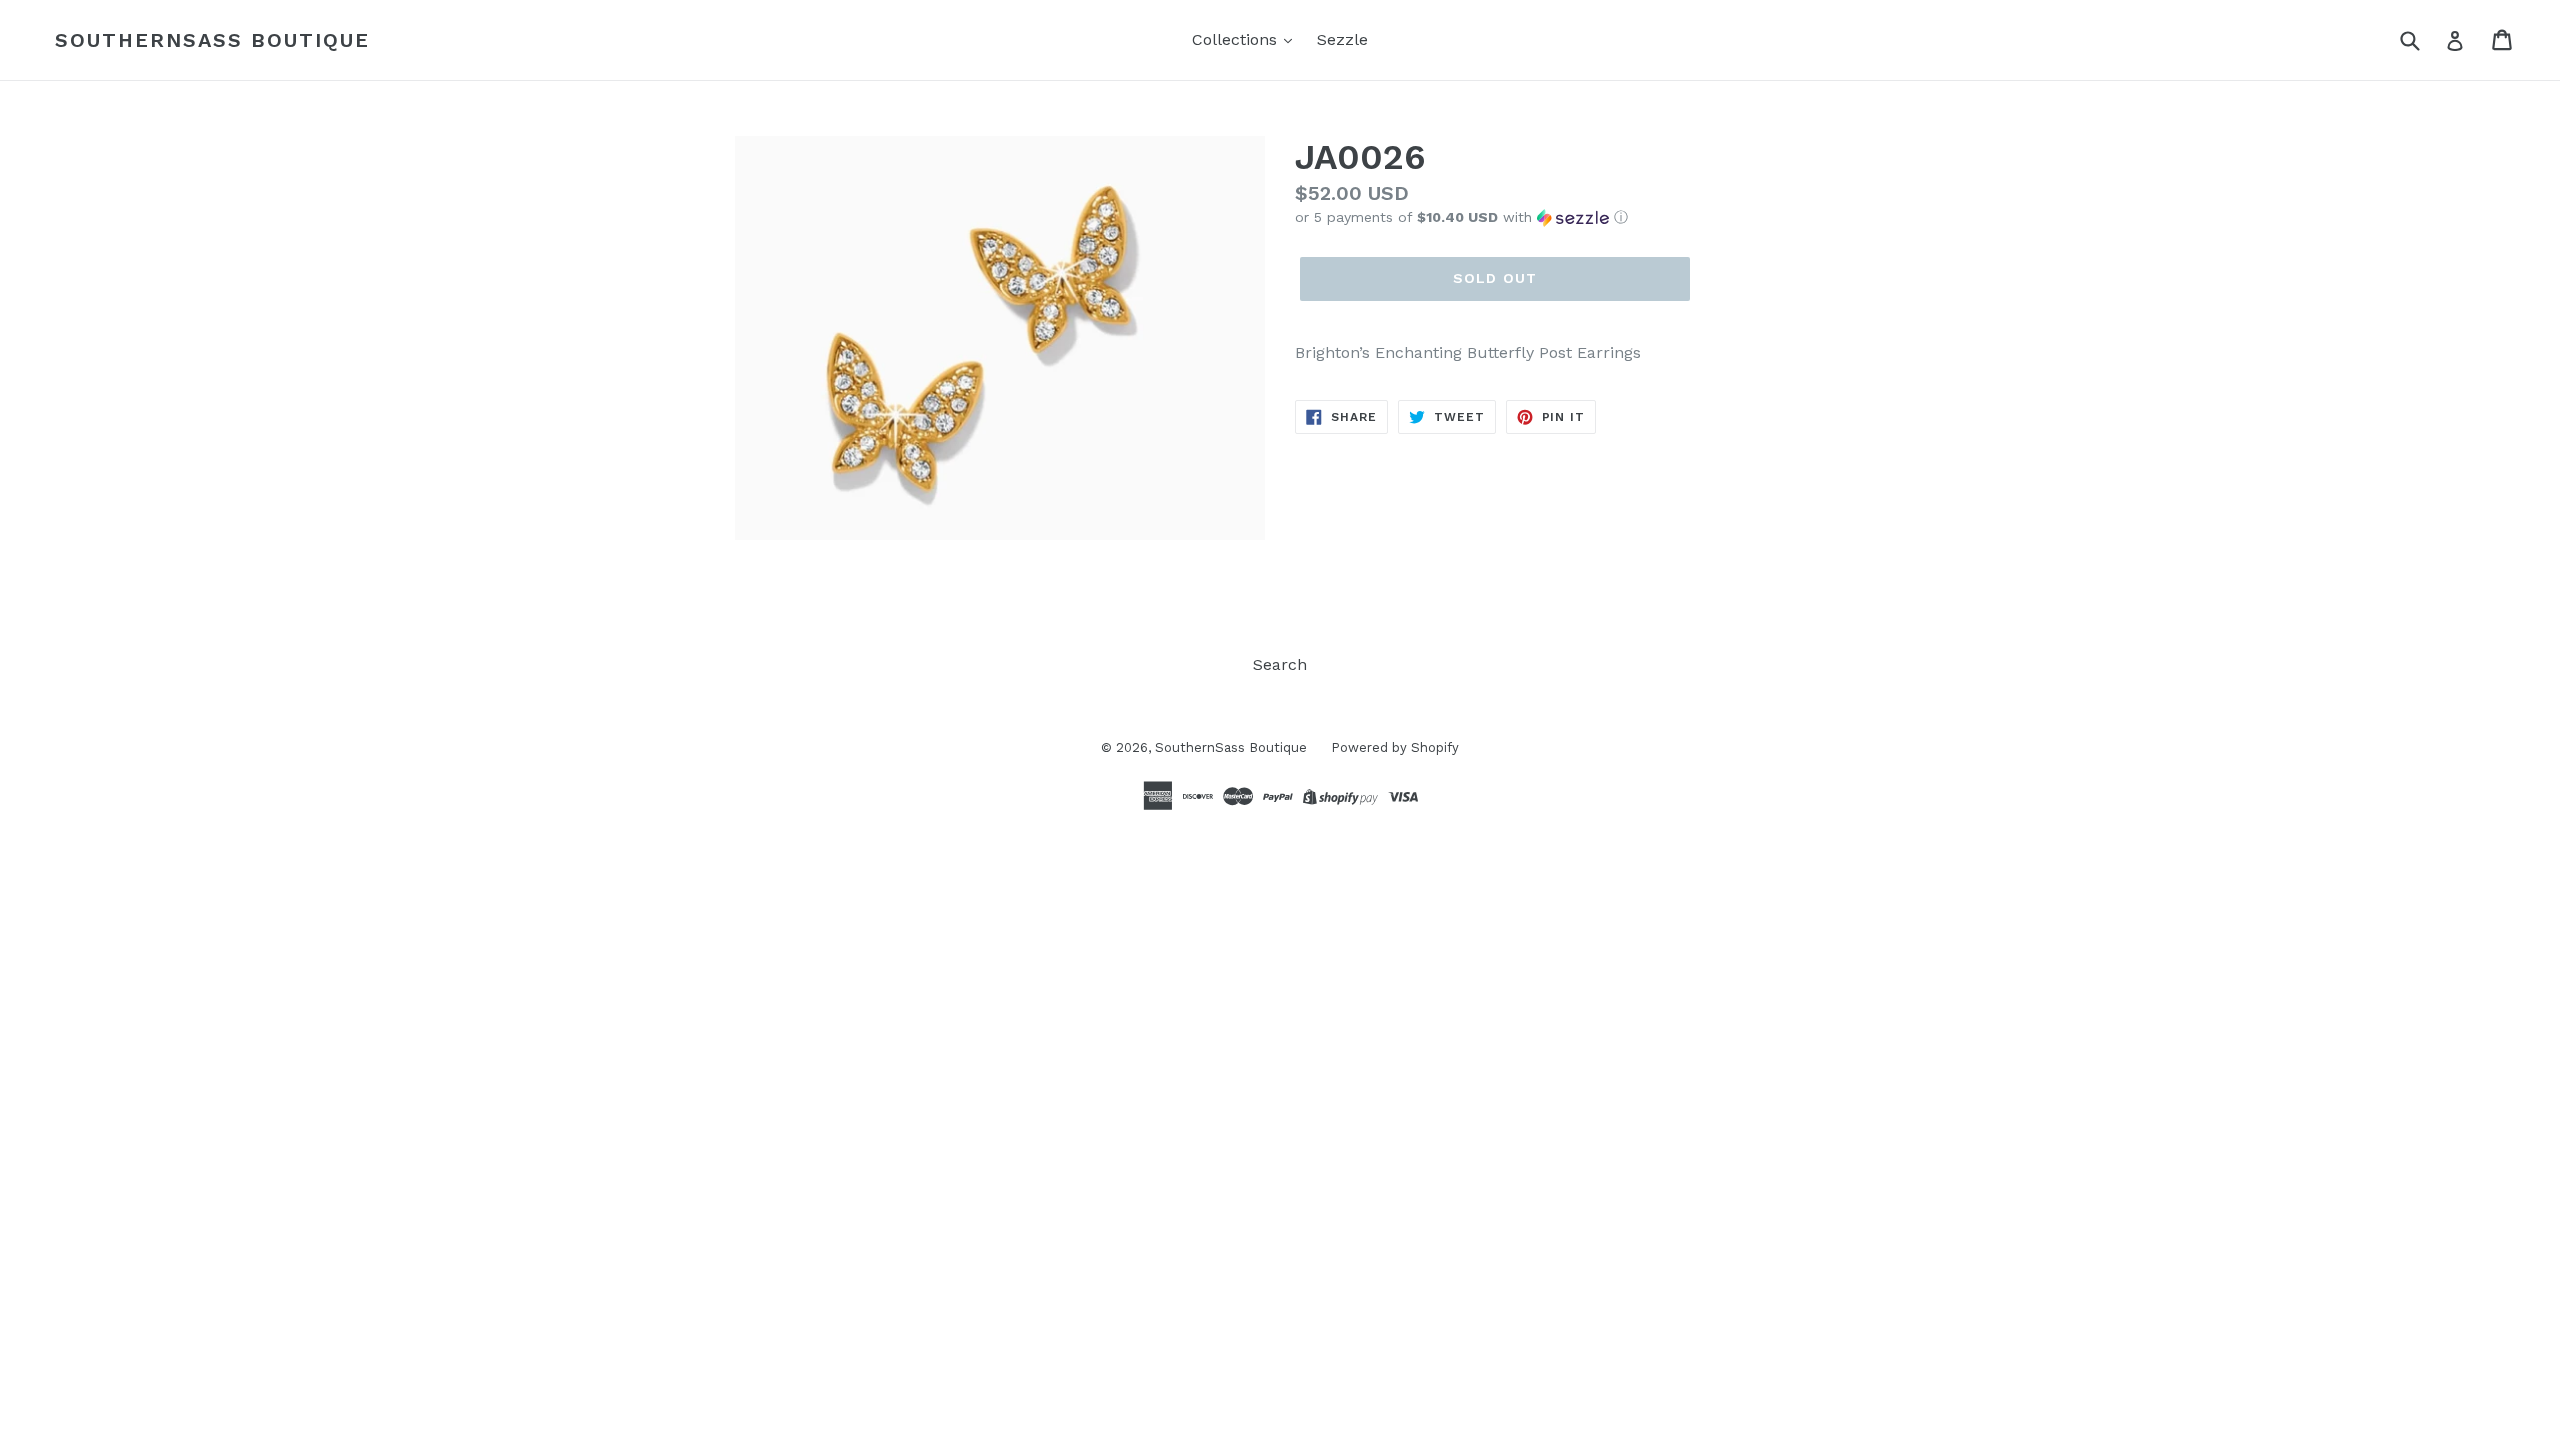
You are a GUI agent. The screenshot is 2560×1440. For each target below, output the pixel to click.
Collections (1237, 39)
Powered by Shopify (1395, 747)
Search (1280, 664)
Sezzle (1342, 39)
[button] (1560, 217)
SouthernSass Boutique (212, 40)
